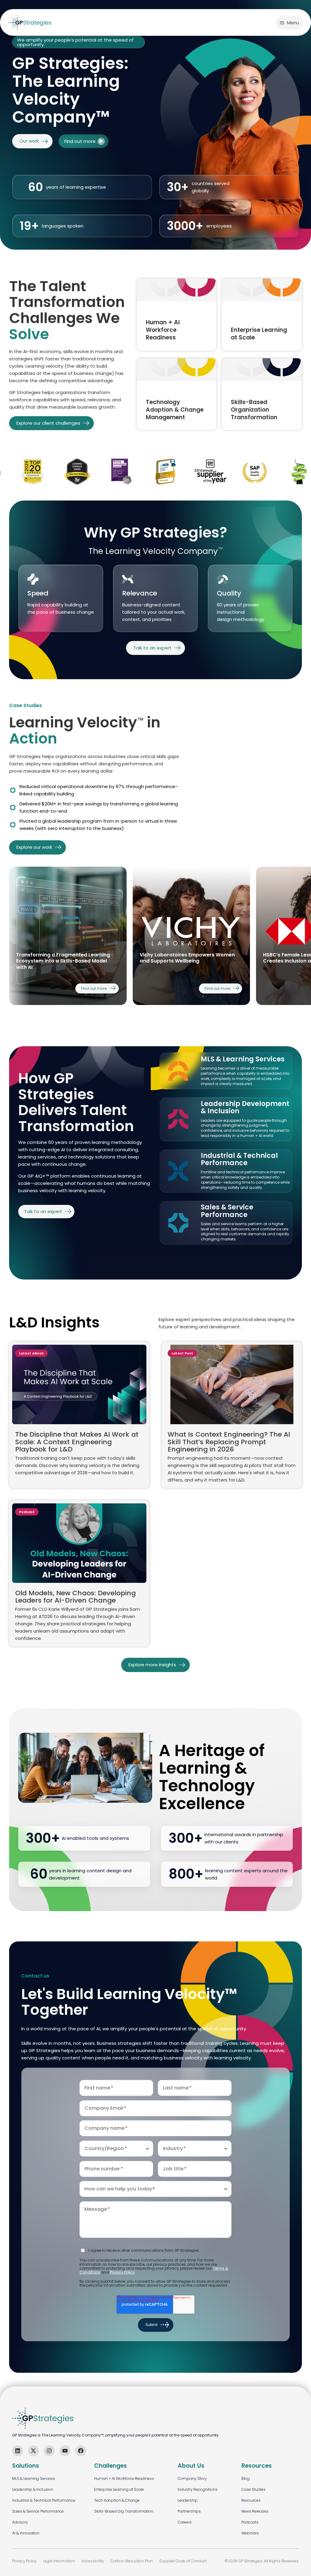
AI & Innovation (26, 2533)
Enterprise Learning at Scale (119, 2489)
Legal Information (59, 2561)
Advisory (20, 2522)
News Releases (255, 2511)
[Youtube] (65, 2451)
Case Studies (253, 2489)
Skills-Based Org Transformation (124, 2511)
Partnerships (189, 2511)
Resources (251, 2500)
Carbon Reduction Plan (132, 2561)
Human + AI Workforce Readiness (124, 2478)
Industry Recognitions (198, 2489)
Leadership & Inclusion (33, 2489)
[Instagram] (49, 2451)
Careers (185, 2522)
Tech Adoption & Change (117, 2500)
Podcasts (250, 2522)
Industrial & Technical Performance (44, 2500)
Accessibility (93, 2561)
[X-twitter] (33, 2451)
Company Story (192, 2478)
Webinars (250, 2533)
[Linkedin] (18, 2451)
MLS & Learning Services (34, 2478)
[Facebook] (81, 2451)
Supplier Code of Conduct (183, 2561)
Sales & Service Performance (38, 2511)
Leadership (188, 2500)
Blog (246, 2478)
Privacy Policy (122, 2272)
